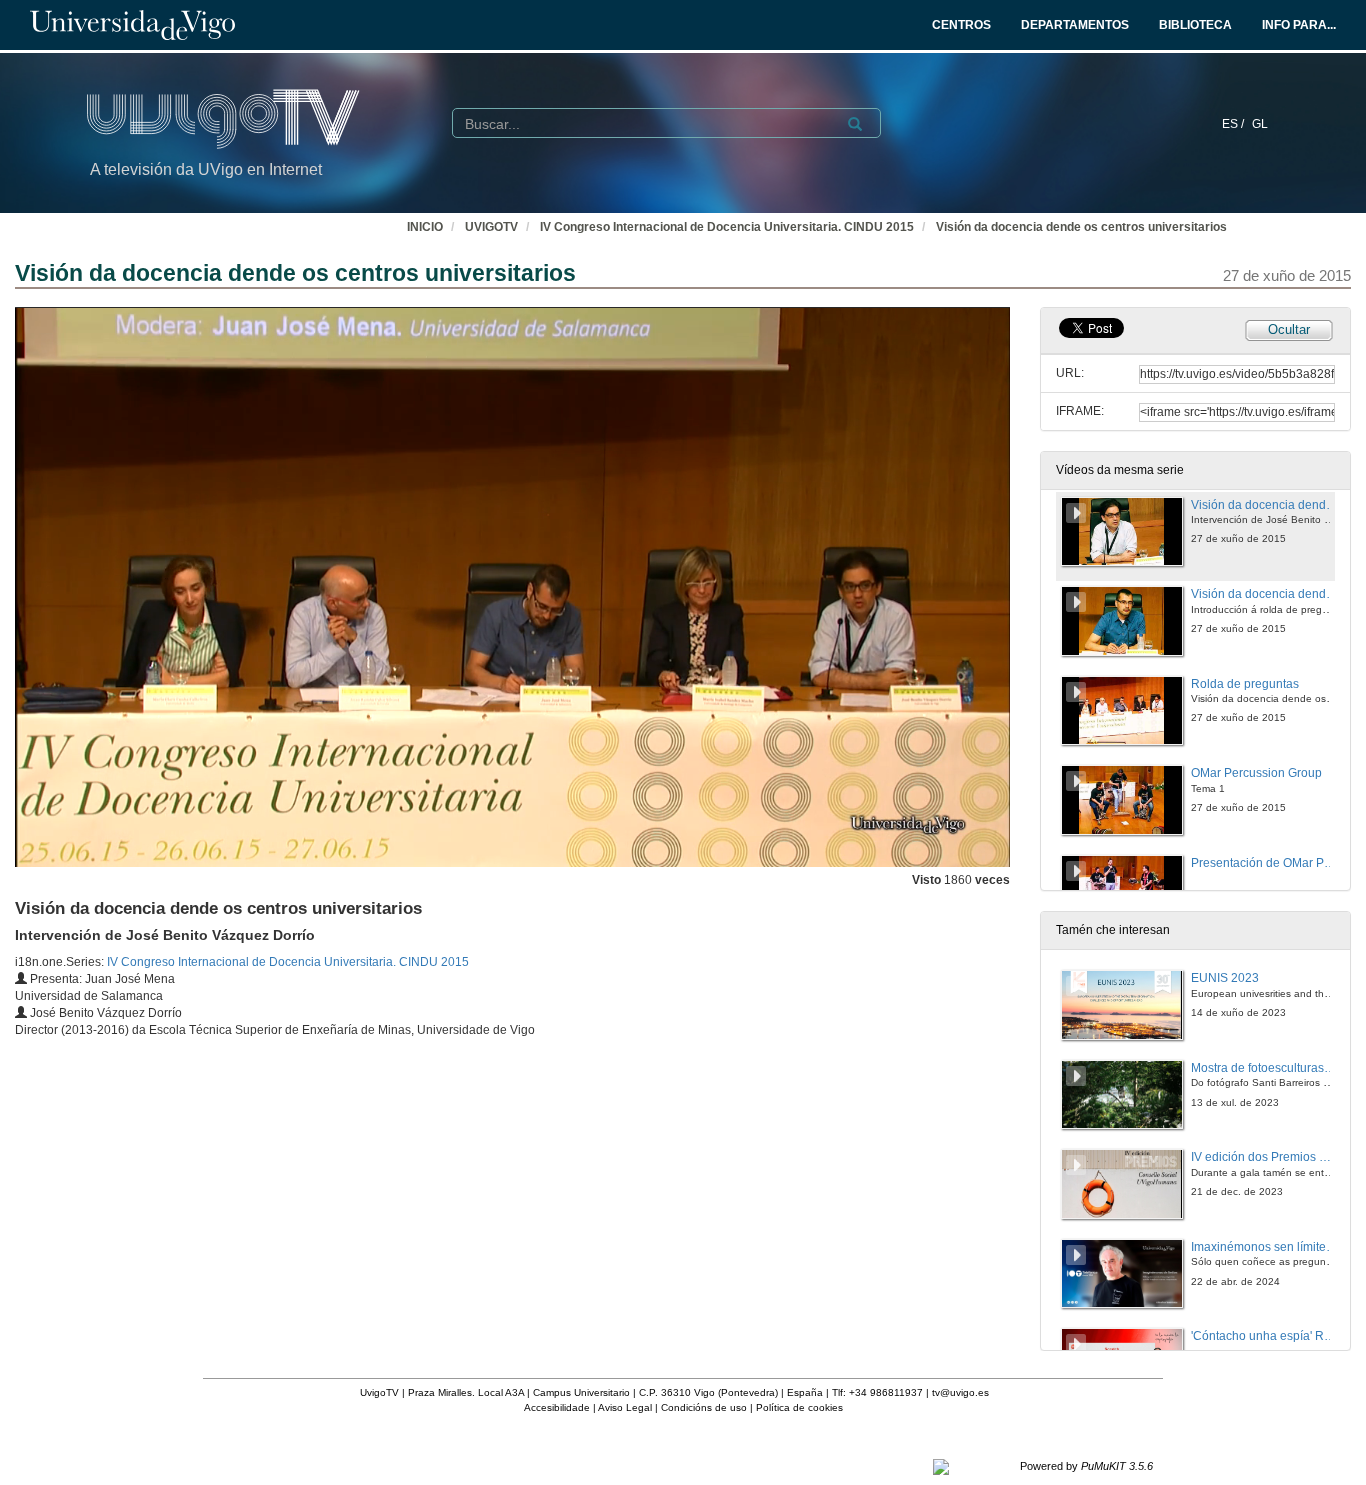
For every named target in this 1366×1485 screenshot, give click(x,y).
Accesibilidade (557, 1407)
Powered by (1086, 1466)
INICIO (425, 227)
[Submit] (855, 124)
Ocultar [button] (1289, 329)
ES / (1234, 124)
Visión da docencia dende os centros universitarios (1081, 227)
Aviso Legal (625, 1407)
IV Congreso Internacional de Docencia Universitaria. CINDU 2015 (727, 227)
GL (1260, 124)
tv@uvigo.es (960, 1392)
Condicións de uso (704, 1407)
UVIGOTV (491, 227)
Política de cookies (799, 1407)
